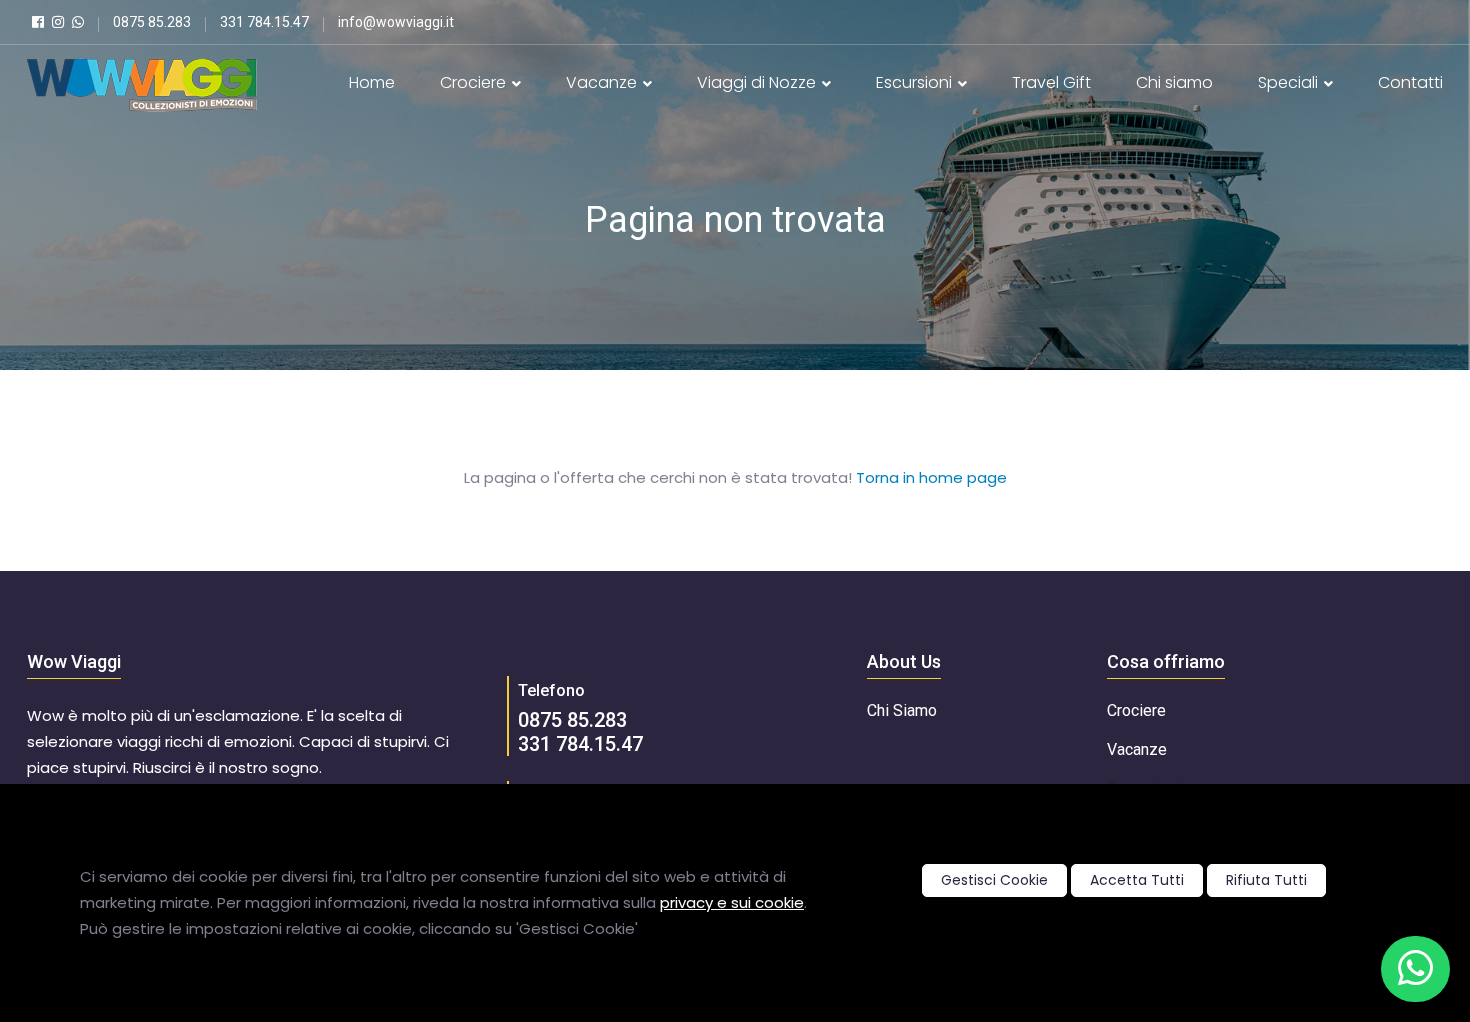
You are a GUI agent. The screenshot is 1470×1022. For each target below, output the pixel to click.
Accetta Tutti (1137, 880)
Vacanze (603, 82)
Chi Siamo (902, 710)
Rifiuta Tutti (1266, 880)
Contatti (1410, 82)
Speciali (1290, 82)
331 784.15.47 (580, 744)
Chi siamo (1174, 82)
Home (372, 82)
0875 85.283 (572, 720)
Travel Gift (1051, 82)
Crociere (475, 82)
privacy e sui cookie (732, 902)
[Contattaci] (1415, 969)
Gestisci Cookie (994, 880)
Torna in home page (931, 477)
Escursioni (916, 82)
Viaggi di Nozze (758, 82)
